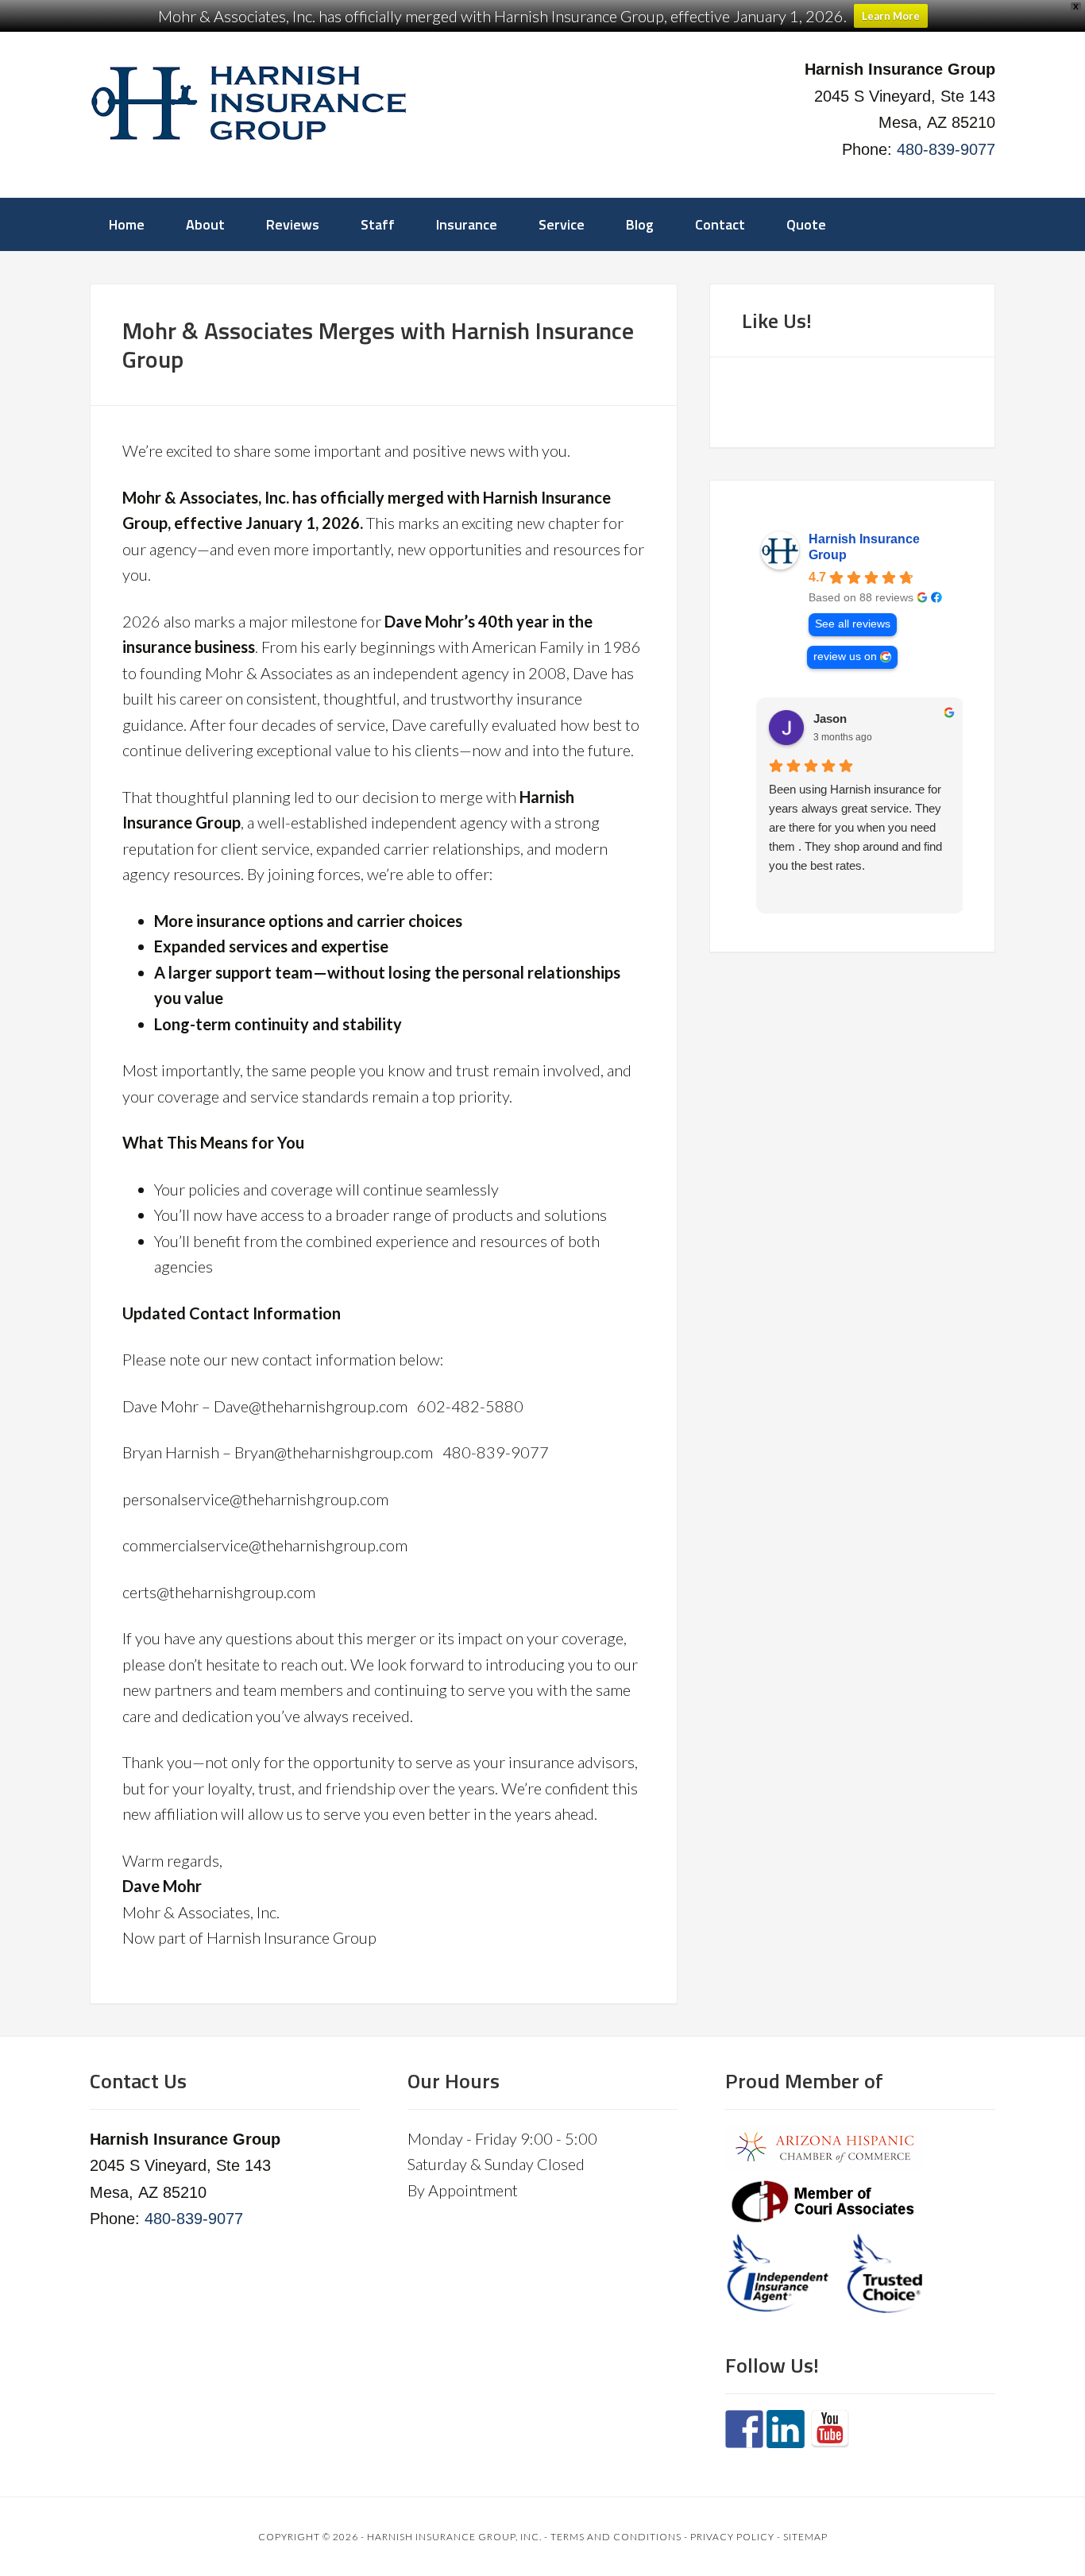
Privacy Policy (732, 2537)
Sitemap (805, 2537)
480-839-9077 (946, 149)
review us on (845, 657)
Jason (822, 718)
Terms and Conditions (616, 2537)
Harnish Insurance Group (864, 547)
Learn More (891, 16)
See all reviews (853, 624)
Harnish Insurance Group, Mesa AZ (249, 103)
